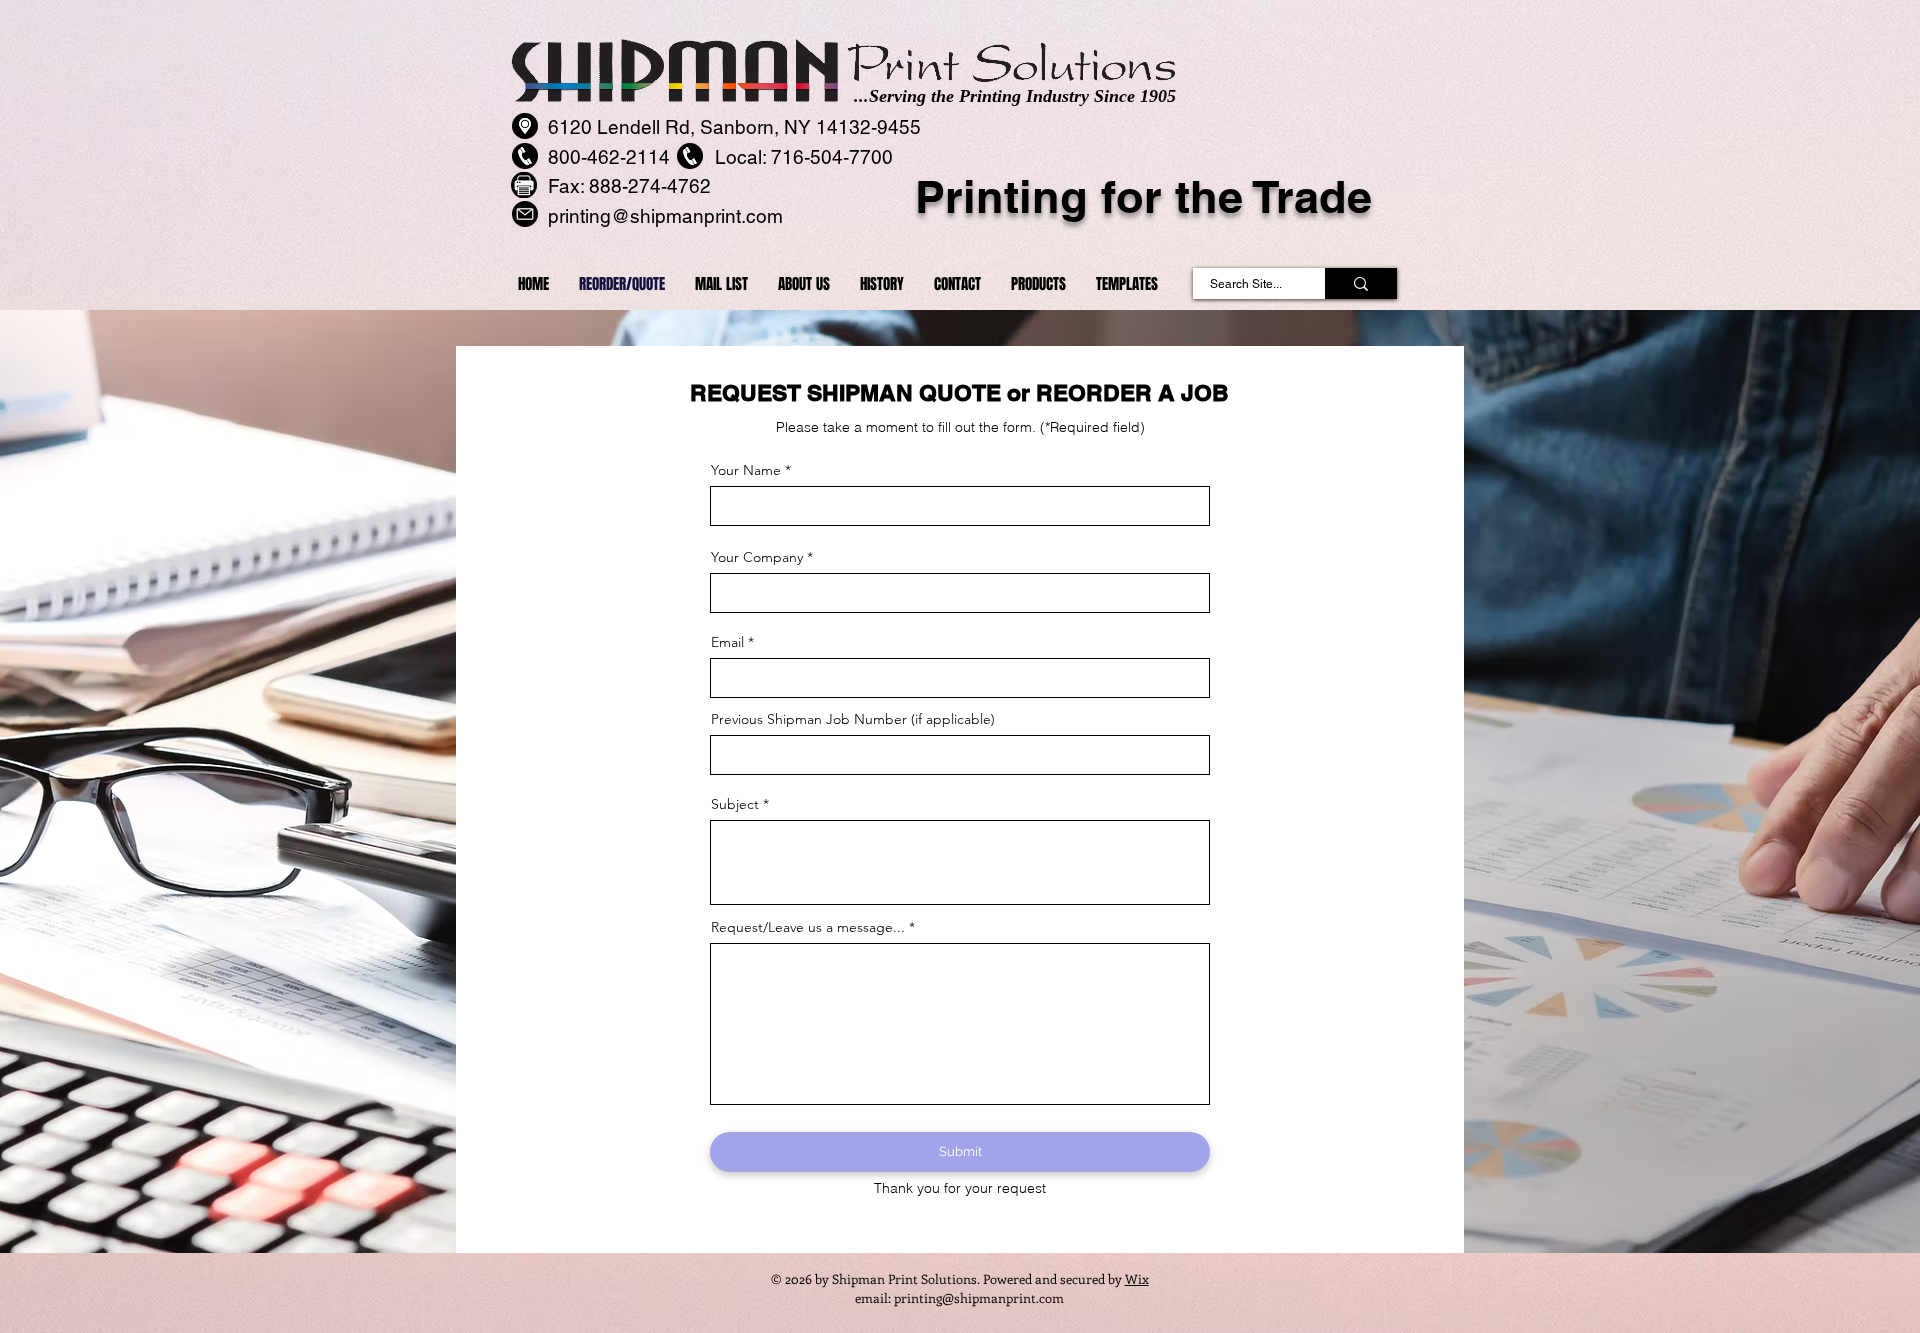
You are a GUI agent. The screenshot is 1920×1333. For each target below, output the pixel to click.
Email (727, 642)
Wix (1137, 1278)
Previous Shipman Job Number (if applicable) (853, 719)
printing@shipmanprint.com (979, 1297)
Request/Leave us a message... (808, 927)
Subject (735, 804)
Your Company (757, 557)
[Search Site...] (1361, 283)
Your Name (746, 470)
